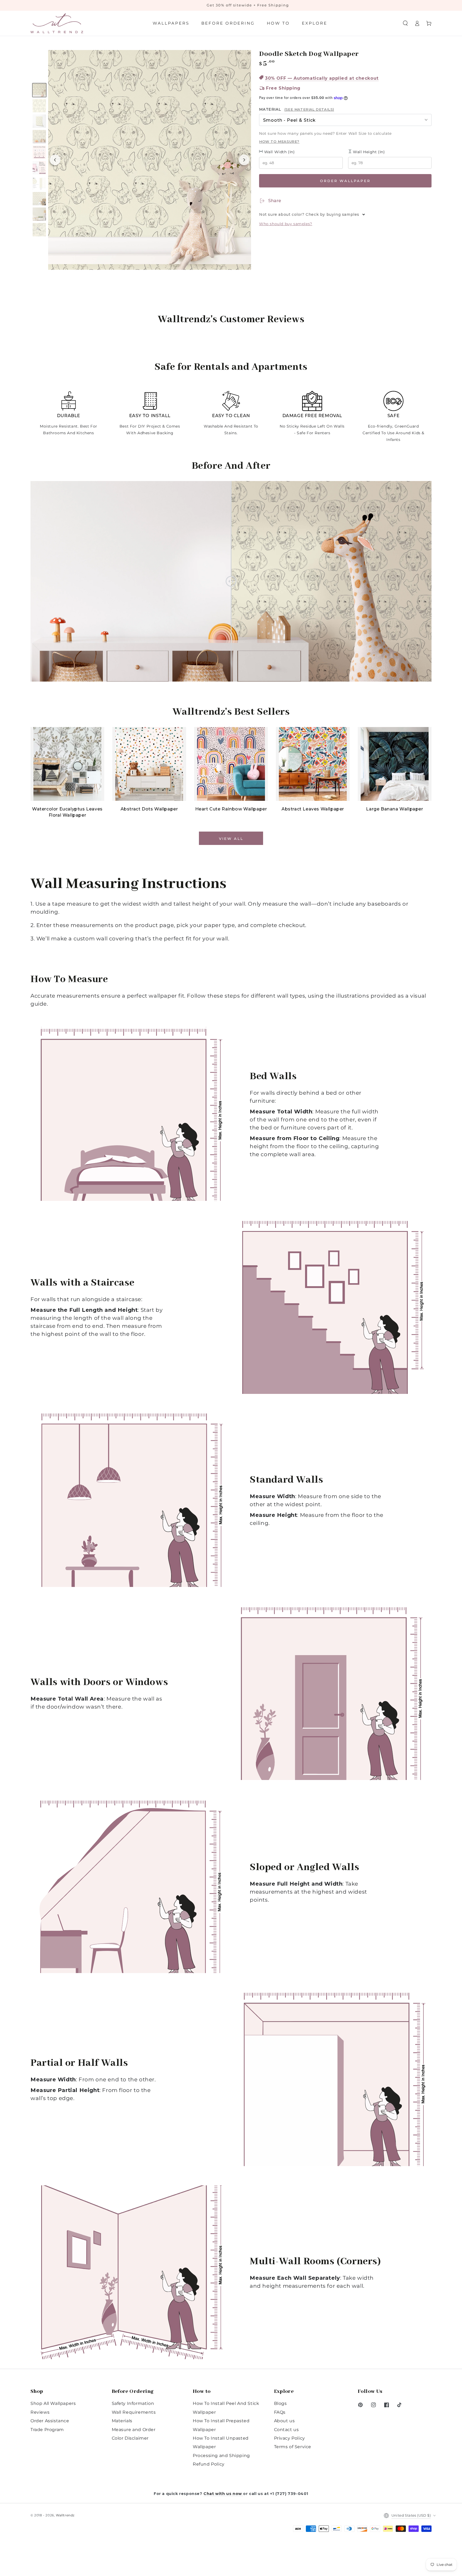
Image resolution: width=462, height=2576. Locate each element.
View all (231, 839)
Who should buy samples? (286, 224)
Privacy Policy (290, 2438)
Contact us (286, 2430)
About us (284, 2421)
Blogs (280, 2403)
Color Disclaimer (130, 2438)
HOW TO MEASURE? (279, 141)
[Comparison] (231, 581)
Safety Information (133, 2403)
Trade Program (47, 2430)
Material (297, 109)
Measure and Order (134, 2430)
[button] (405, 23)
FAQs (280, 2412)
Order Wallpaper (345, 181)
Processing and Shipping (221, 2456)
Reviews (40, 2412)
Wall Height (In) (368, 152)
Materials (122, 2421)
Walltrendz (65, 2515)
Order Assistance (50, 2421)
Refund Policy (209, 2464)
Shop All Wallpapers (53, 2403)
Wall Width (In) (279, 152)
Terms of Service (293, 2447)
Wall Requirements (134, 2412)
